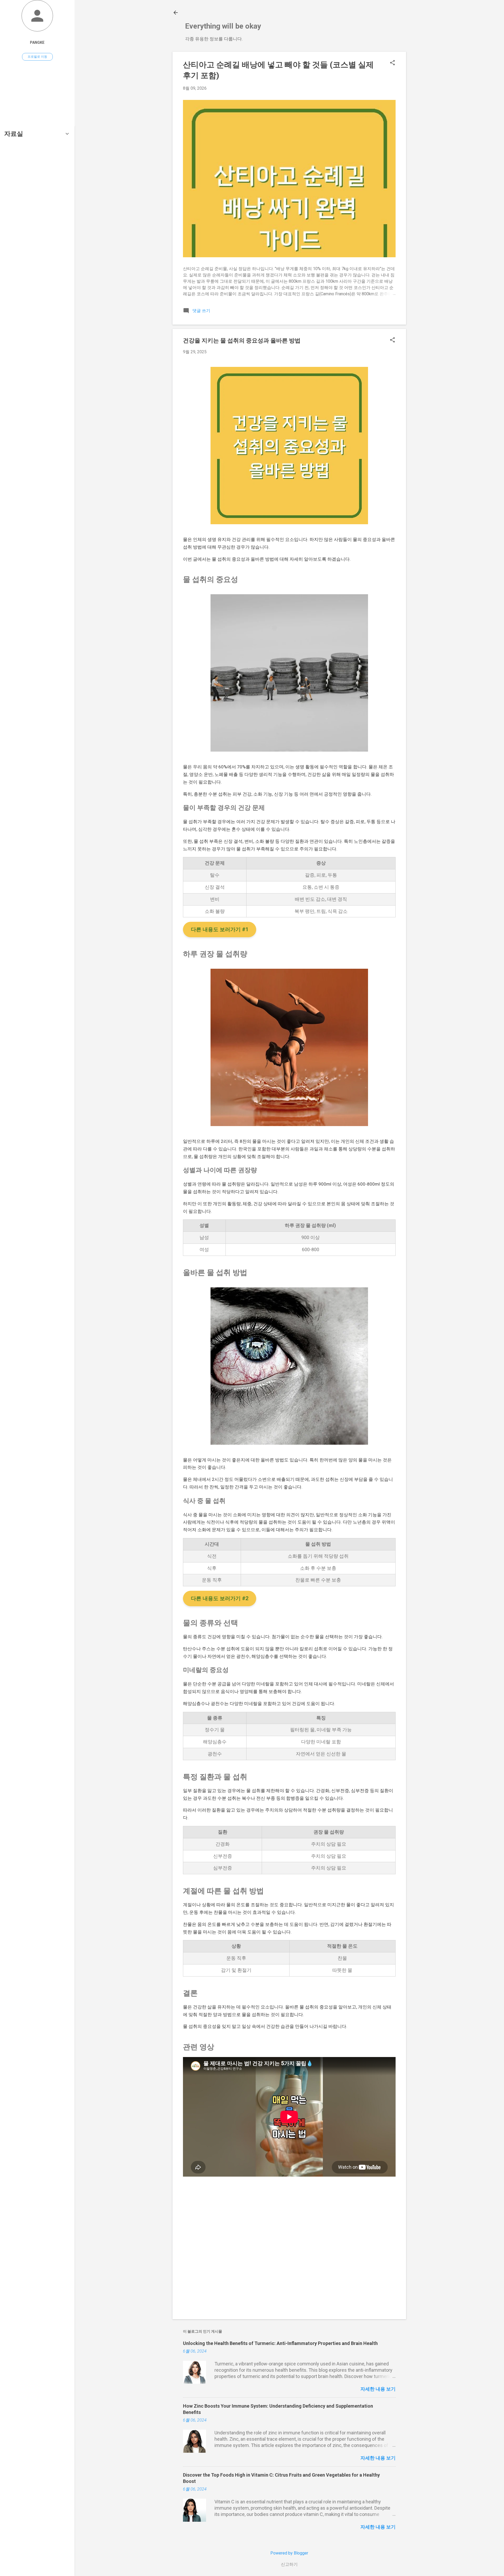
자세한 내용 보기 (378, 2389)
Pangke (37, 43)
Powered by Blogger (289, 2553)
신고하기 (289, 2564)
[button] (392, 63)
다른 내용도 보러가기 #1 (220, 929)
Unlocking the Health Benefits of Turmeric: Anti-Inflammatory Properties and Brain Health (280, 2343)
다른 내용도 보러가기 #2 (220, 1598)
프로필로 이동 (37, 57)
